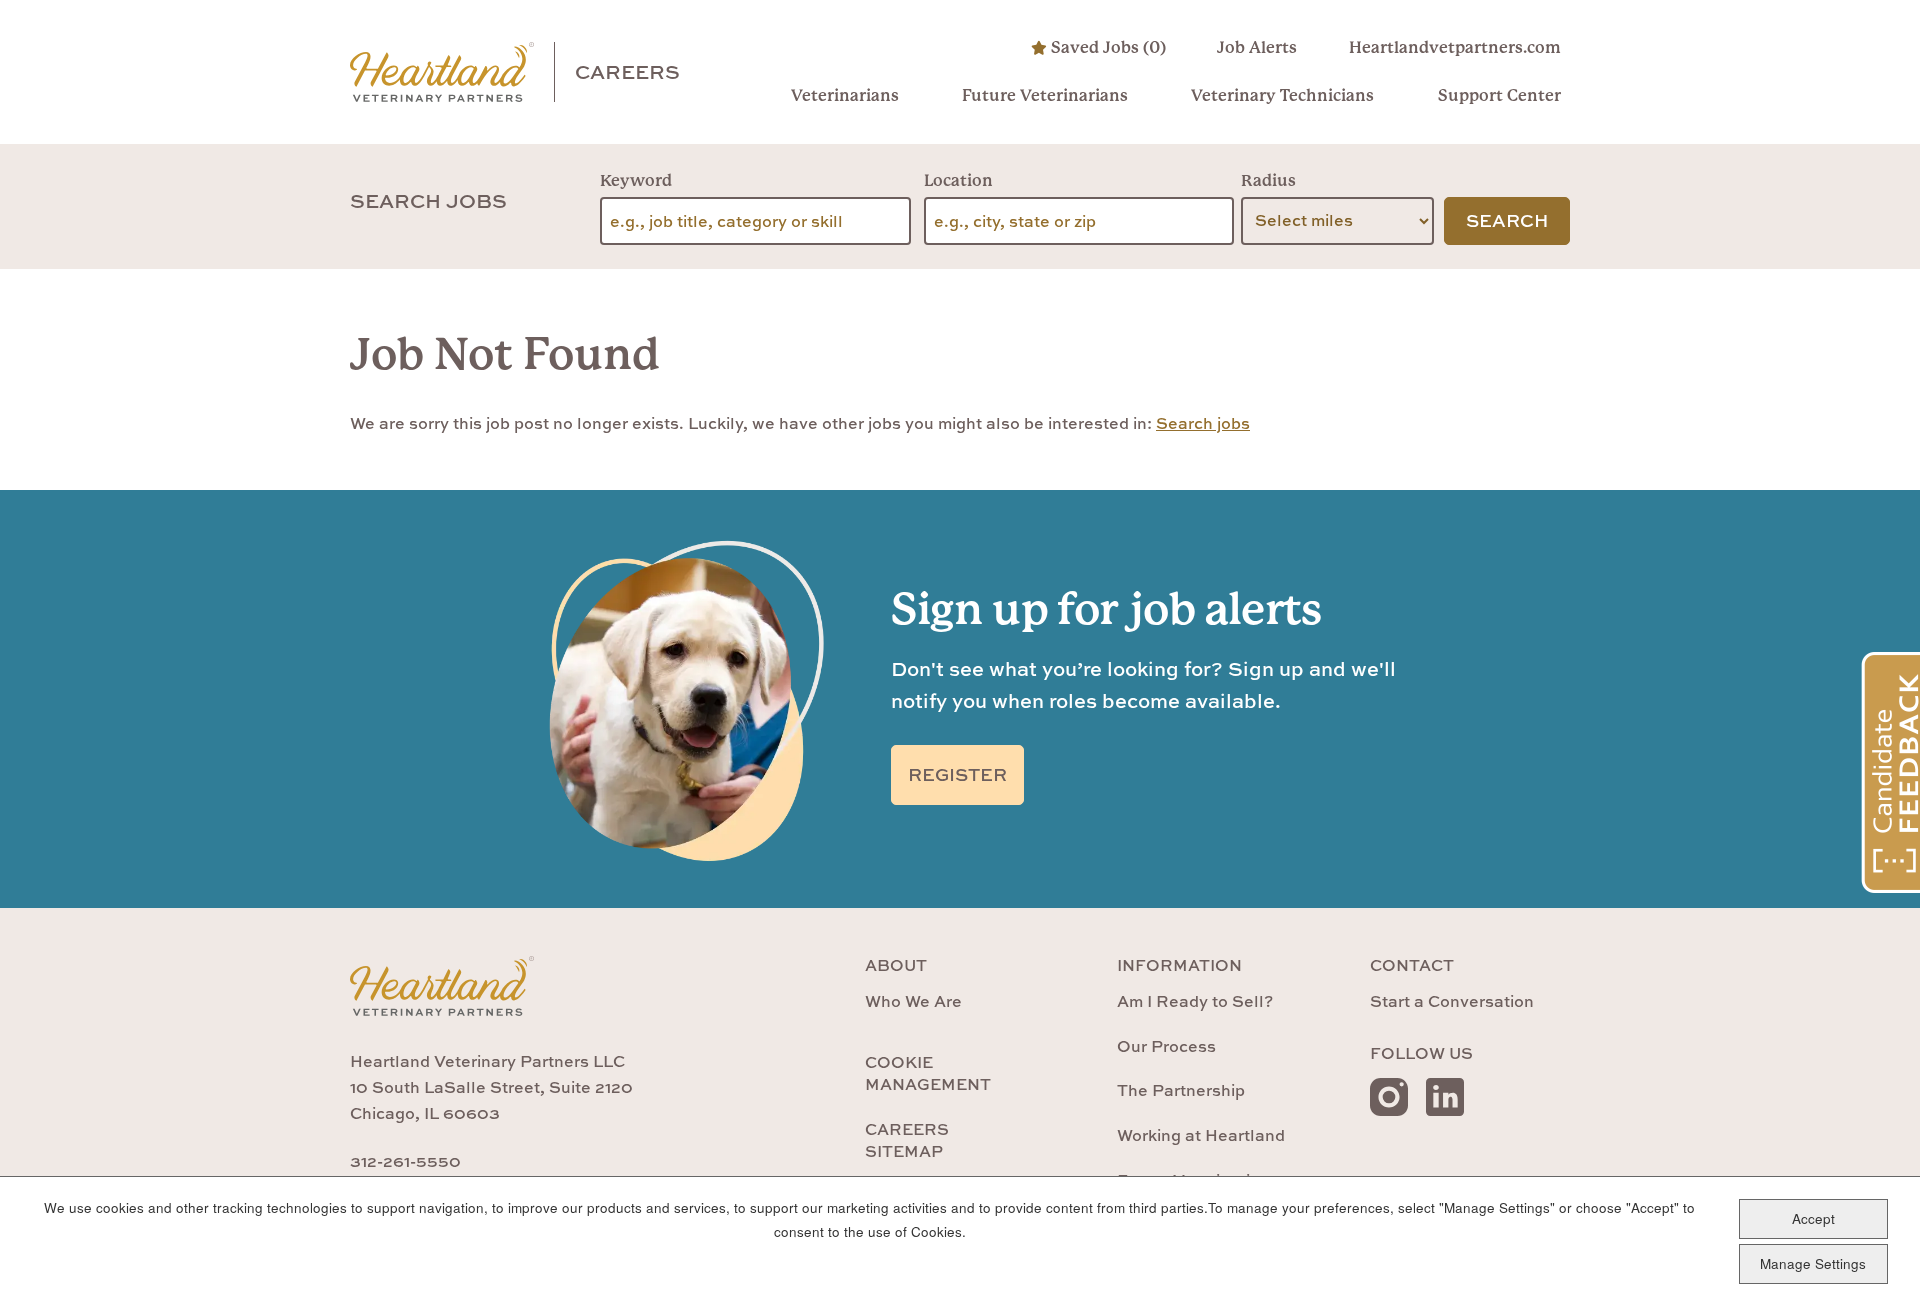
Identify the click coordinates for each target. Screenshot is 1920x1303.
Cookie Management (928, 1073)
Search (1507, 220)
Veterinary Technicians (1282, 95)
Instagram (1389, 1097)
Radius (1268, 180)
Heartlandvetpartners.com (1454, 47)
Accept (1813, 1218)
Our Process (1166, 1046)
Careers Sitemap (907, 1140)
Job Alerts (1257, 47)
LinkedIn (1445, 1097)
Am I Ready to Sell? (1195, 1001)
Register (957, 774)
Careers (627, 71)
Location (958, 180)
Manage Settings (1813, 1263)
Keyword (636, 180)
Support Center (1498, 95)
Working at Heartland (1201, 1135)
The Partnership (1181, 1090)
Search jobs (1203, 423)
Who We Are (913, 1001)
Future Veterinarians (1045, 95)
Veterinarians (845, 95)
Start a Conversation (1452, 1001)
